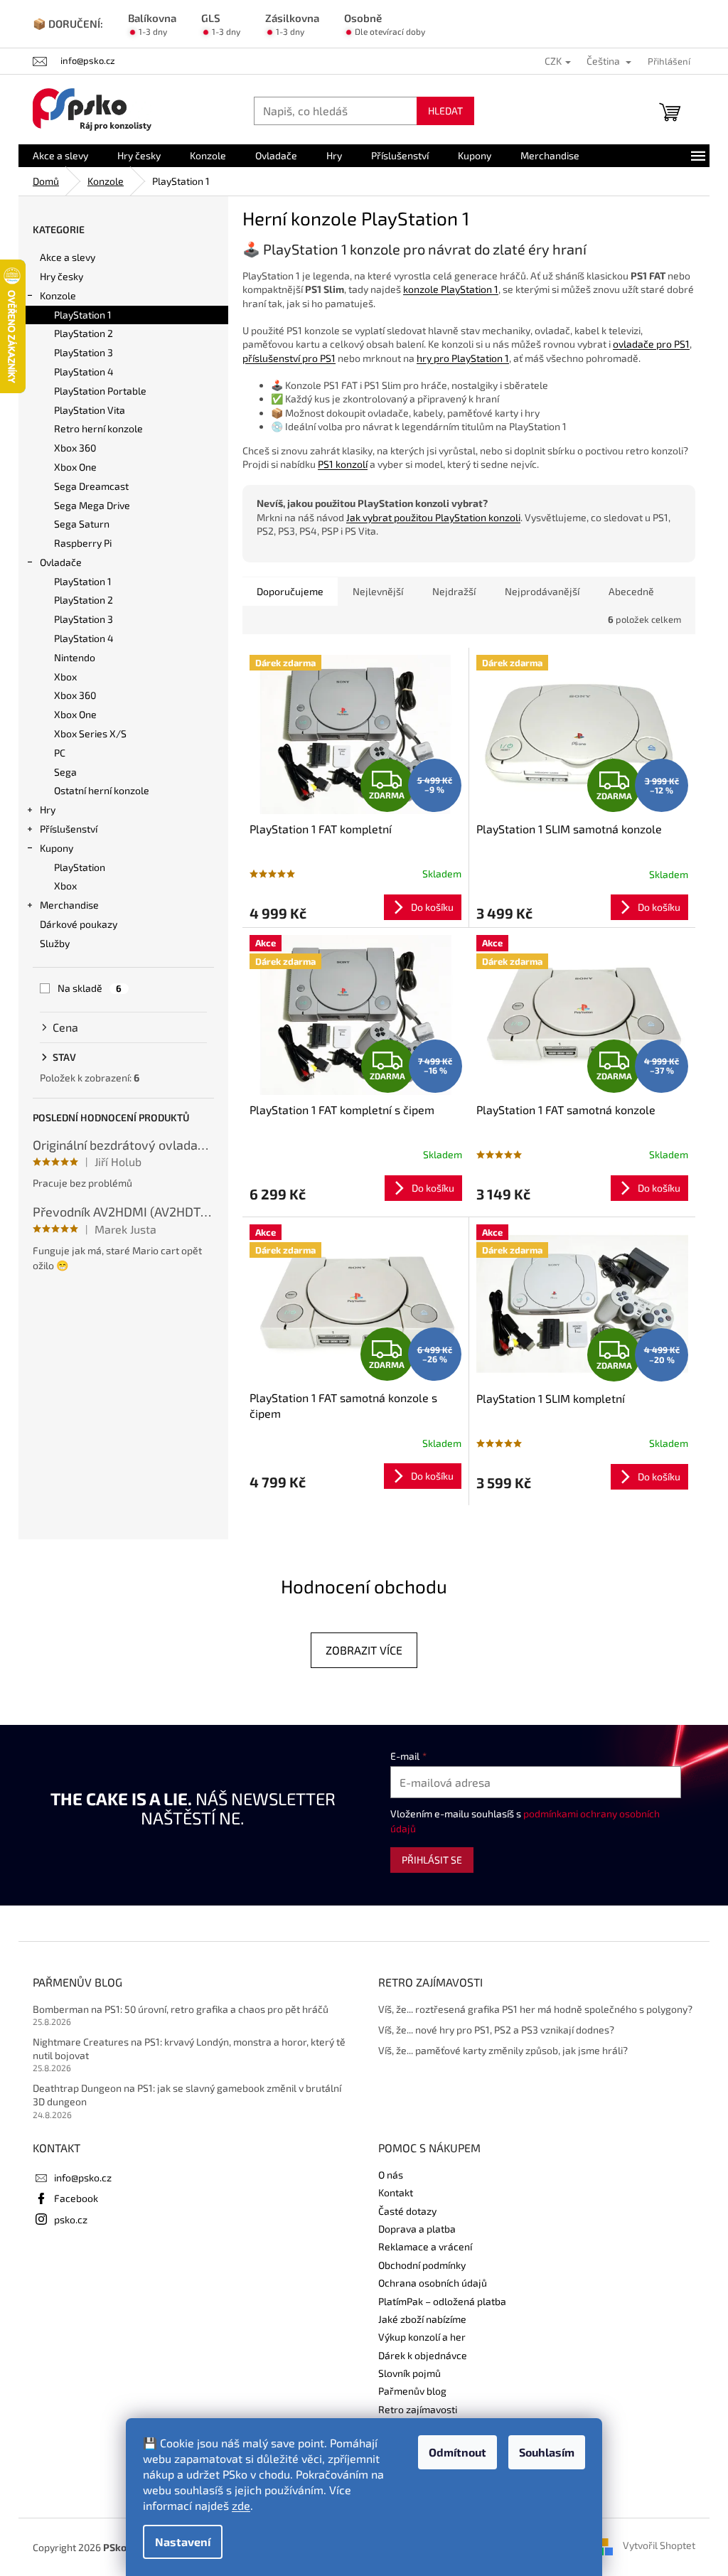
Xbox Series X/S (90, 733)
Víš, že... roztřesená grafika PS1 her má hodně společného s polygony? (535, 2009)
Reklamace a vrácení (425, 2246)
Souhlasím (547, 2452)
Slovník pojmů (409, 2373)
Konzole (58, 295)
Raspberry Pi (83, 543)
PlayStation (80, 867)
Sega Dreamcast (91, 486)
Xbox (65, 677)
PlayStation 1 (83, 315)
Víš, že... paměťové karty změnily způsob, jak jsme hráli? (503, 2050)
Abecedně (631, 591)
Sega (65, 772)
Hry (48, 809)
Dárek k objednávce (423, 2355)
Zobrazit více (364, 1650)
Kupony (57, 848)
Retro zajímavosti (418, 2409)
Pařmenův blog (412, 2391)
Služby (55, 943)
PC (60, 753)
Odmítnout (457, 2452)
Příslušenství (69, 829)
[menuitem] (60, 156)
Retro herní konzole (98, 428)
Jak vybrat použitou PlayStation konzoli (433, 517)
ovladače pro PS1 (651, 344)
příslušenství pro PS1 (289, 358)
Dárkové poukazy (79, 924)
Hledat (445, 111)
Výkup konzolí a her (422, 2337)
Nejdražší (454, 591)
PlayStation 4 (84, 372)
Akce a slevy (68, 257)
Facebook (76, 2198)
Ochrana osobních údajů (433, 2283)
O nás (391, 2175)
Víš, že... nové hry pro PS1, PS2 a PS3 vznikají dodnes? (496, 2030)
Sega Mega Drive (92, 505)
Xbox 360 (75, 448)
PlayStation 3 (84, 352)
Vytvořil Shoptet (659, 2546)
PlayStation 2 (84, 333)
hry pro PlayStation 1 (463, 358)
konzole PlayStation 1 (451, 289)
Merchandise (69, 905)
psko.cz (71, 2219)
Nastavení (183, 2542)
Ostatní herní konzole (102, 790)
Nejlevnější (378, 591)
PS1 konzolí (343, 464)
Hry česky (61, 276)
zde (241, 2505)
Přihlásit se (432, 1860)
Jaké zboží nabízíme (422, 2319)
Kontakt (396, 2192)
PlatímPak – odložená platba (442, 2301)
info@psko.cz (83, 2177)
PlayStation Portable (100, 391)
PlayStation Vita (90, 410)
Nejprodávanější (542, 591)
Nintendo (75, 657)
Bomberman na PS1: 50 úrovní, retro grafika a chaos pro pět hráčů (181, 2009)
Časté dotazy (407, 2211)
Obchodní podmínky (422, 2265)
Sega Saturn (82, 524)
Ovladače (61, 562)
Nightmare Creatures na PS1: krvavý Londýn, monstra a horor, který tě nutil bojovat (189, 2048)
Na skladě (90, 988)
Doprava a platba (417, 2229)
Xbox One (75, 467)
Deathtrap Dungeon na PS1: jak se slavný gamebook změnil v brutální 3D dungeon (187, 2095)
